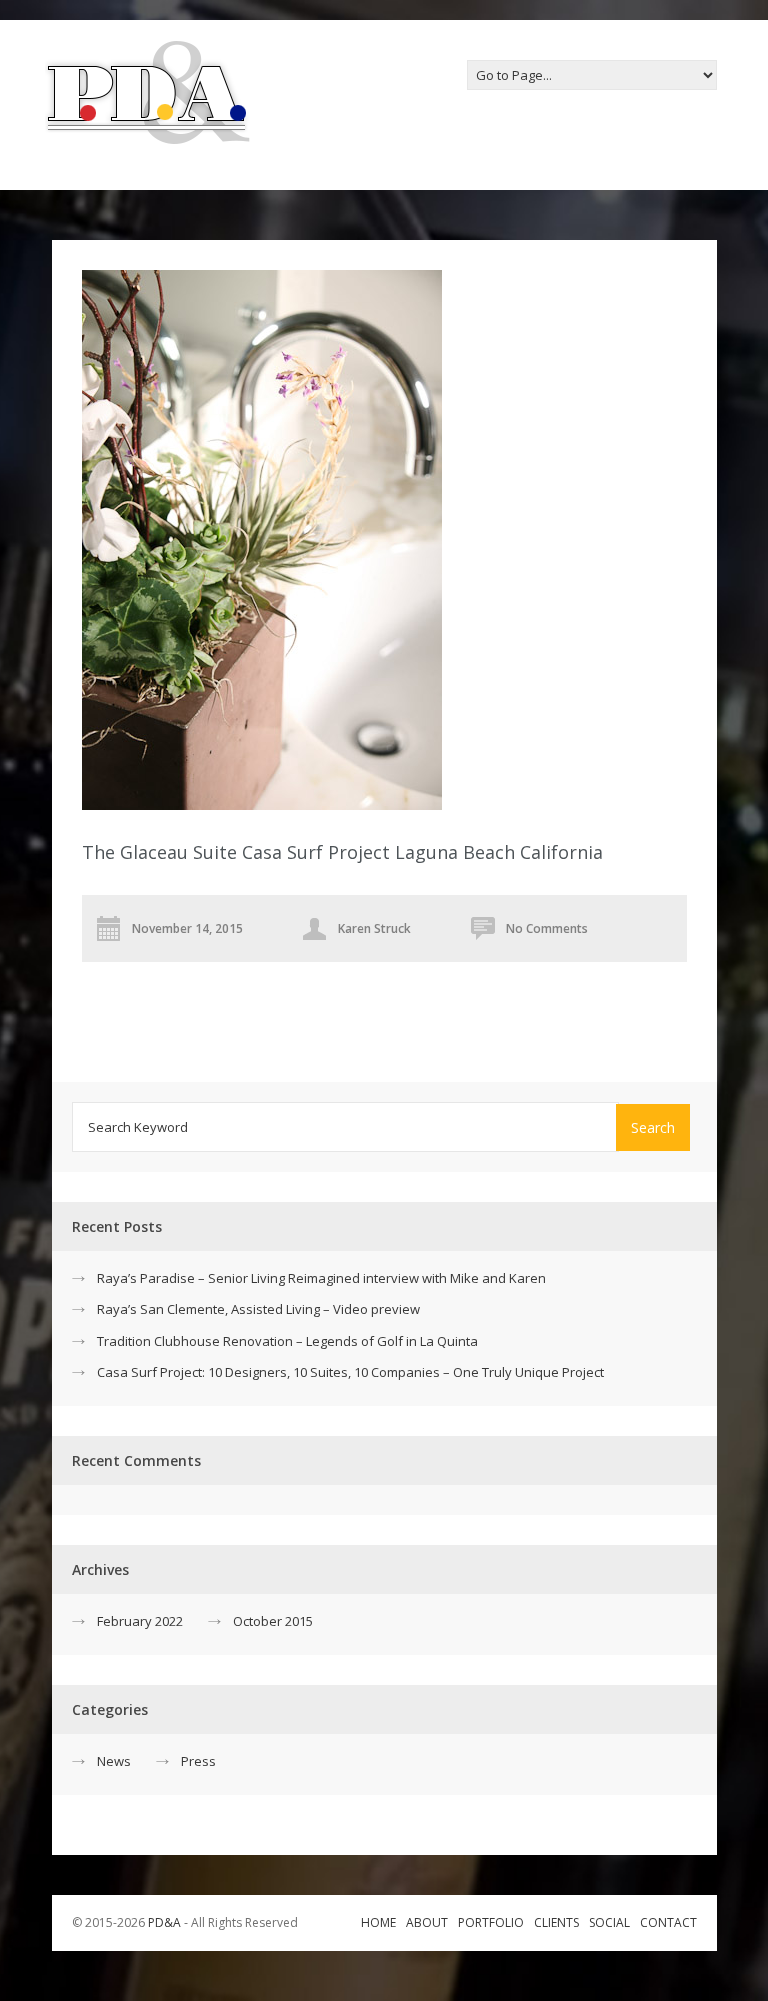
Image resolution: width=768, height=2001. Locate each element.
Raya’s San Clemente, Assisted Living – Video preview (258, 1309)
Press (198, 1761)
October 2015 (273, 1621)
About (427, 1922)
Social (609, 1922)
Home (378, 1922)
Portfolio (491, 1922)
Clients (556, 1922)
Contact (668, 1922)
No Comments (547, 928)
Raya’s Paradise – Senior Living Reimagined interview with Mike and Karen (321, 1278)
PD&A (164, 1922)
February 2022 (140, 1621)
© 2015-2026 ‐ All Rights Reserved (186, 1922)
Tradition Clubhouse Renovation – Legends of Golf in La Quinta (287, 1341)
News (114, 1761)
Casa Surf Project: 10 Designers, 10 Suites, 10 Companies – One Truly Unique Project (350, 1372)
